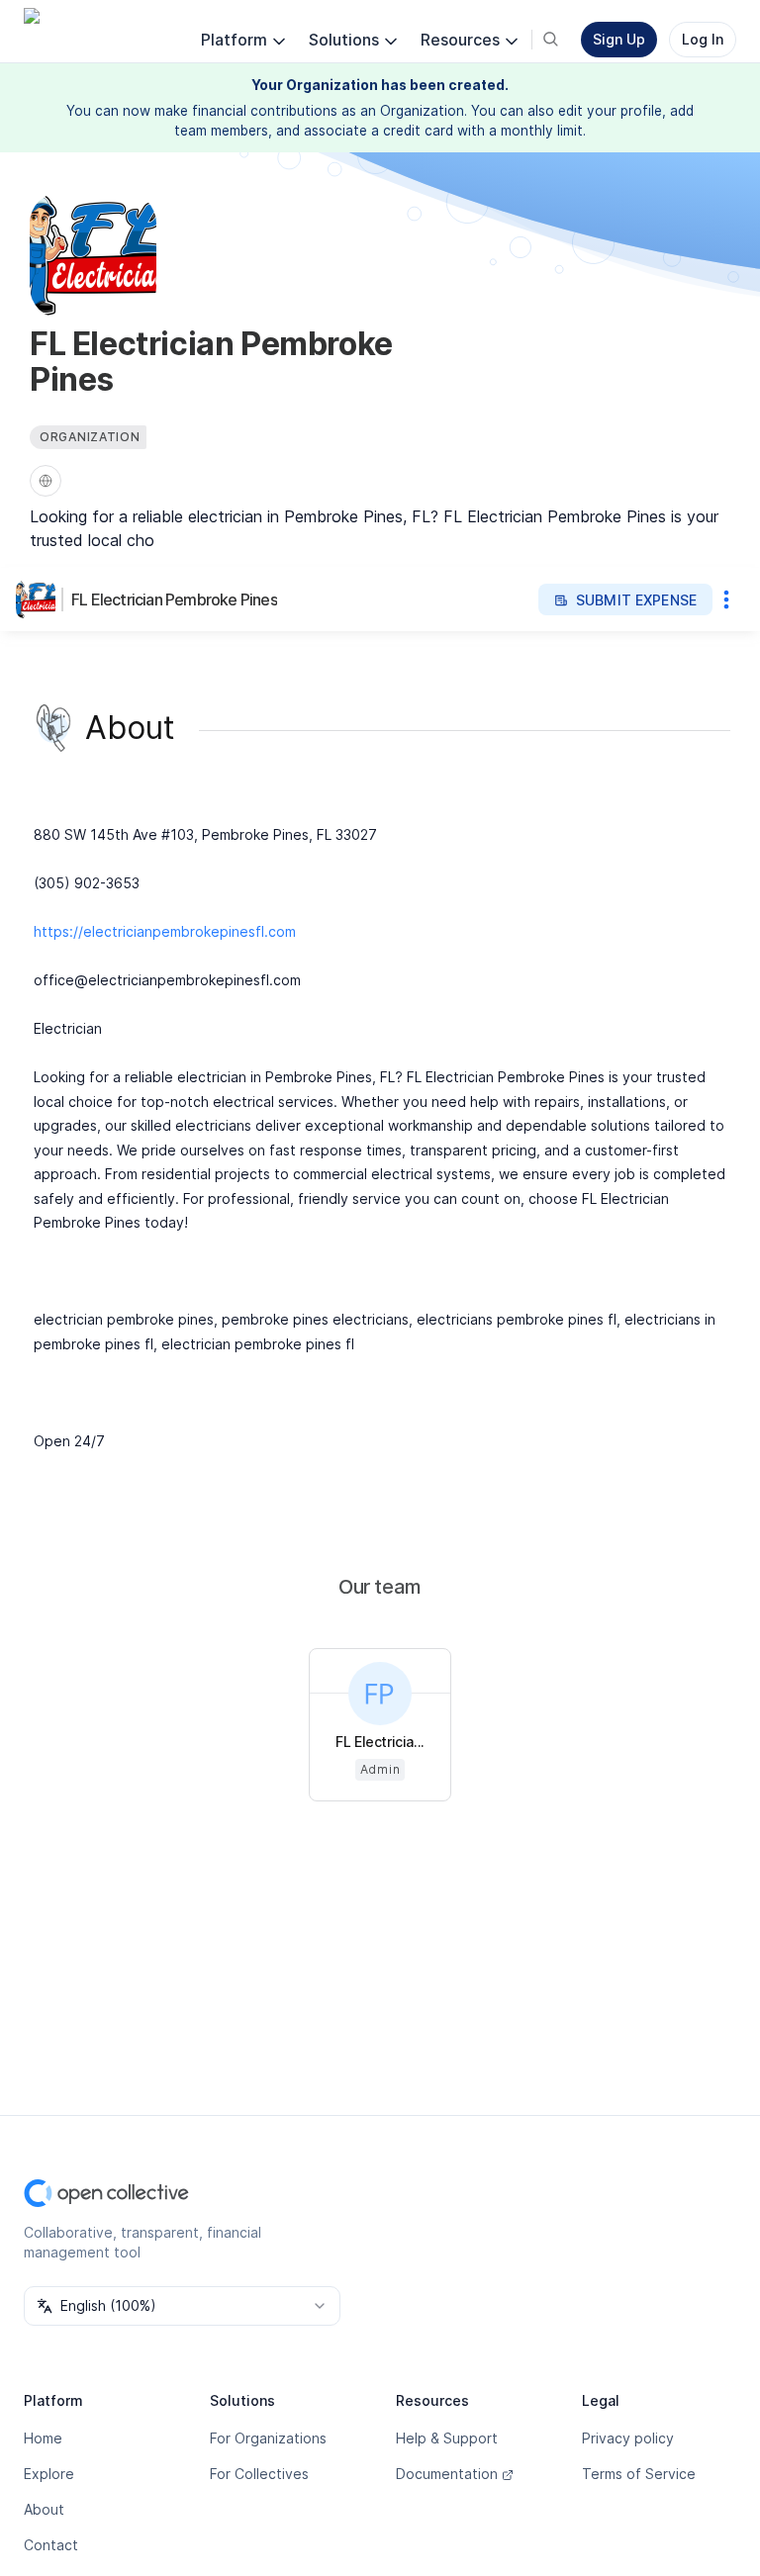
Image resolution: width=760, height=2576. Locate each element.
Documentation (447, 2474)
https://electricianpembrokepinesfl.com (165, 931)
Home (43, 2438)
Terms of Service (639, 2474)
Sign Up (619, 39)
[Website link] (46, 481)
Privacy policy (628, 2438)
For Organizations (268, 2438)
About (44, 2509)
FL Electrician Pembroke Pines (174, 599)
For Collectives (259, 2474)
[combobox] (182, 2306)
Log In (703, 39)
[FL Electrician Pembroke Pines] (40, 599)
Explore (49, 2474)
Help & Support (447, 2438)
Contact (51, 2545)
